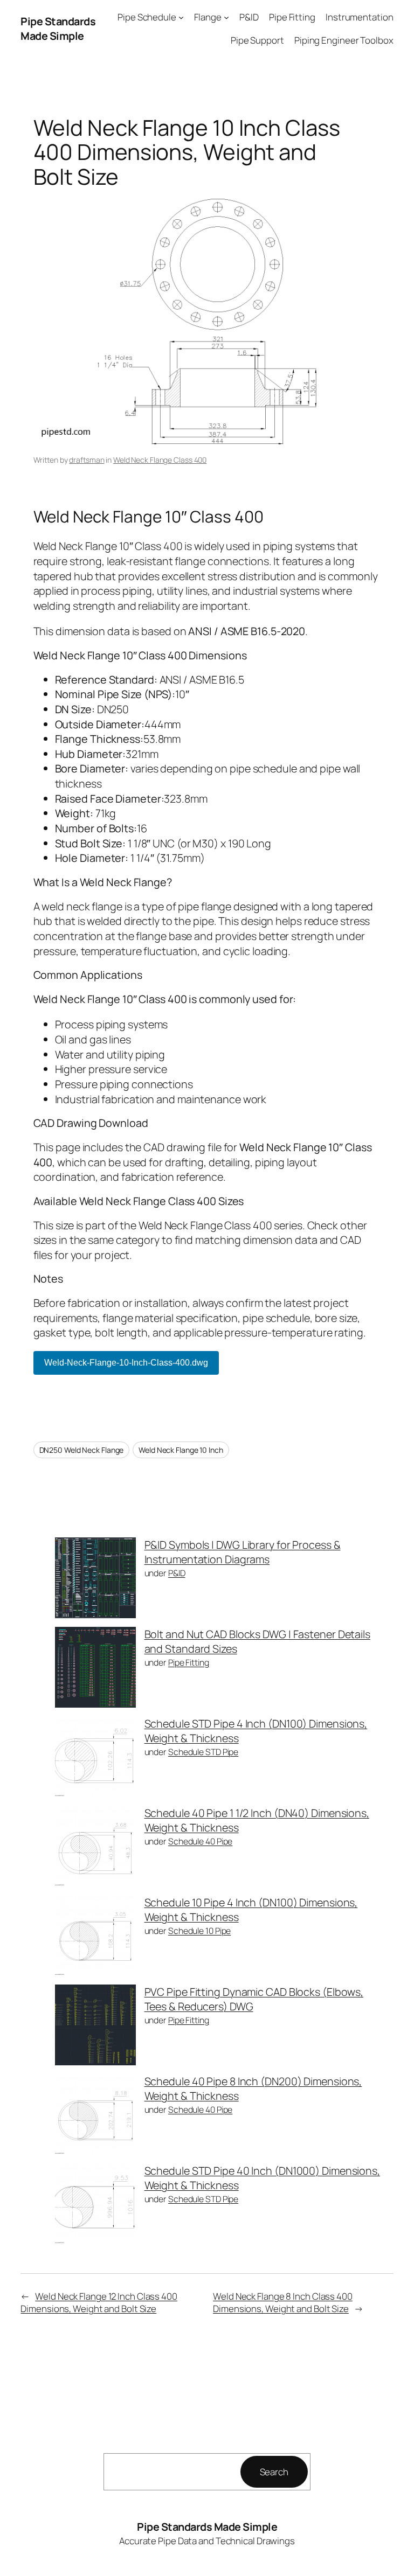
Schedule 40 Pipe (200, 1841)
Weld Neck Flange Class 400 (160, 460)
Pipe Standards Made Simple (58, 29)
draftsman (87, 460)
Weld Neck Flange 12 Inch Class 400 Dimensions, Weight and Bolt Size (99, 2303)
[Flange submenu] (226, 17)
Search (274, 2472)
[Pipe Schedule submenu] (181, 17)
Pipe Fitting (189, 1662)
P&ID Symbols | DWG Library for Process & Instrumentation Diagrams (243, 1552)
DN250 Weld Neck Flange (82, 1450)
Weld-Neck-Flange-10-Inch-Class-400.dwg (126, 1363)
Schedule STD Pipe (203, 1752)
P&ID (177, 1573)
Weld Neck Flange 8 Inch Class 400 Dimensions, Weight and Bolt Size (283, 2303)
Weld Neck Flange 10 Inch (181, 1450)
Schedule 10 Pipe (199, 1931)
